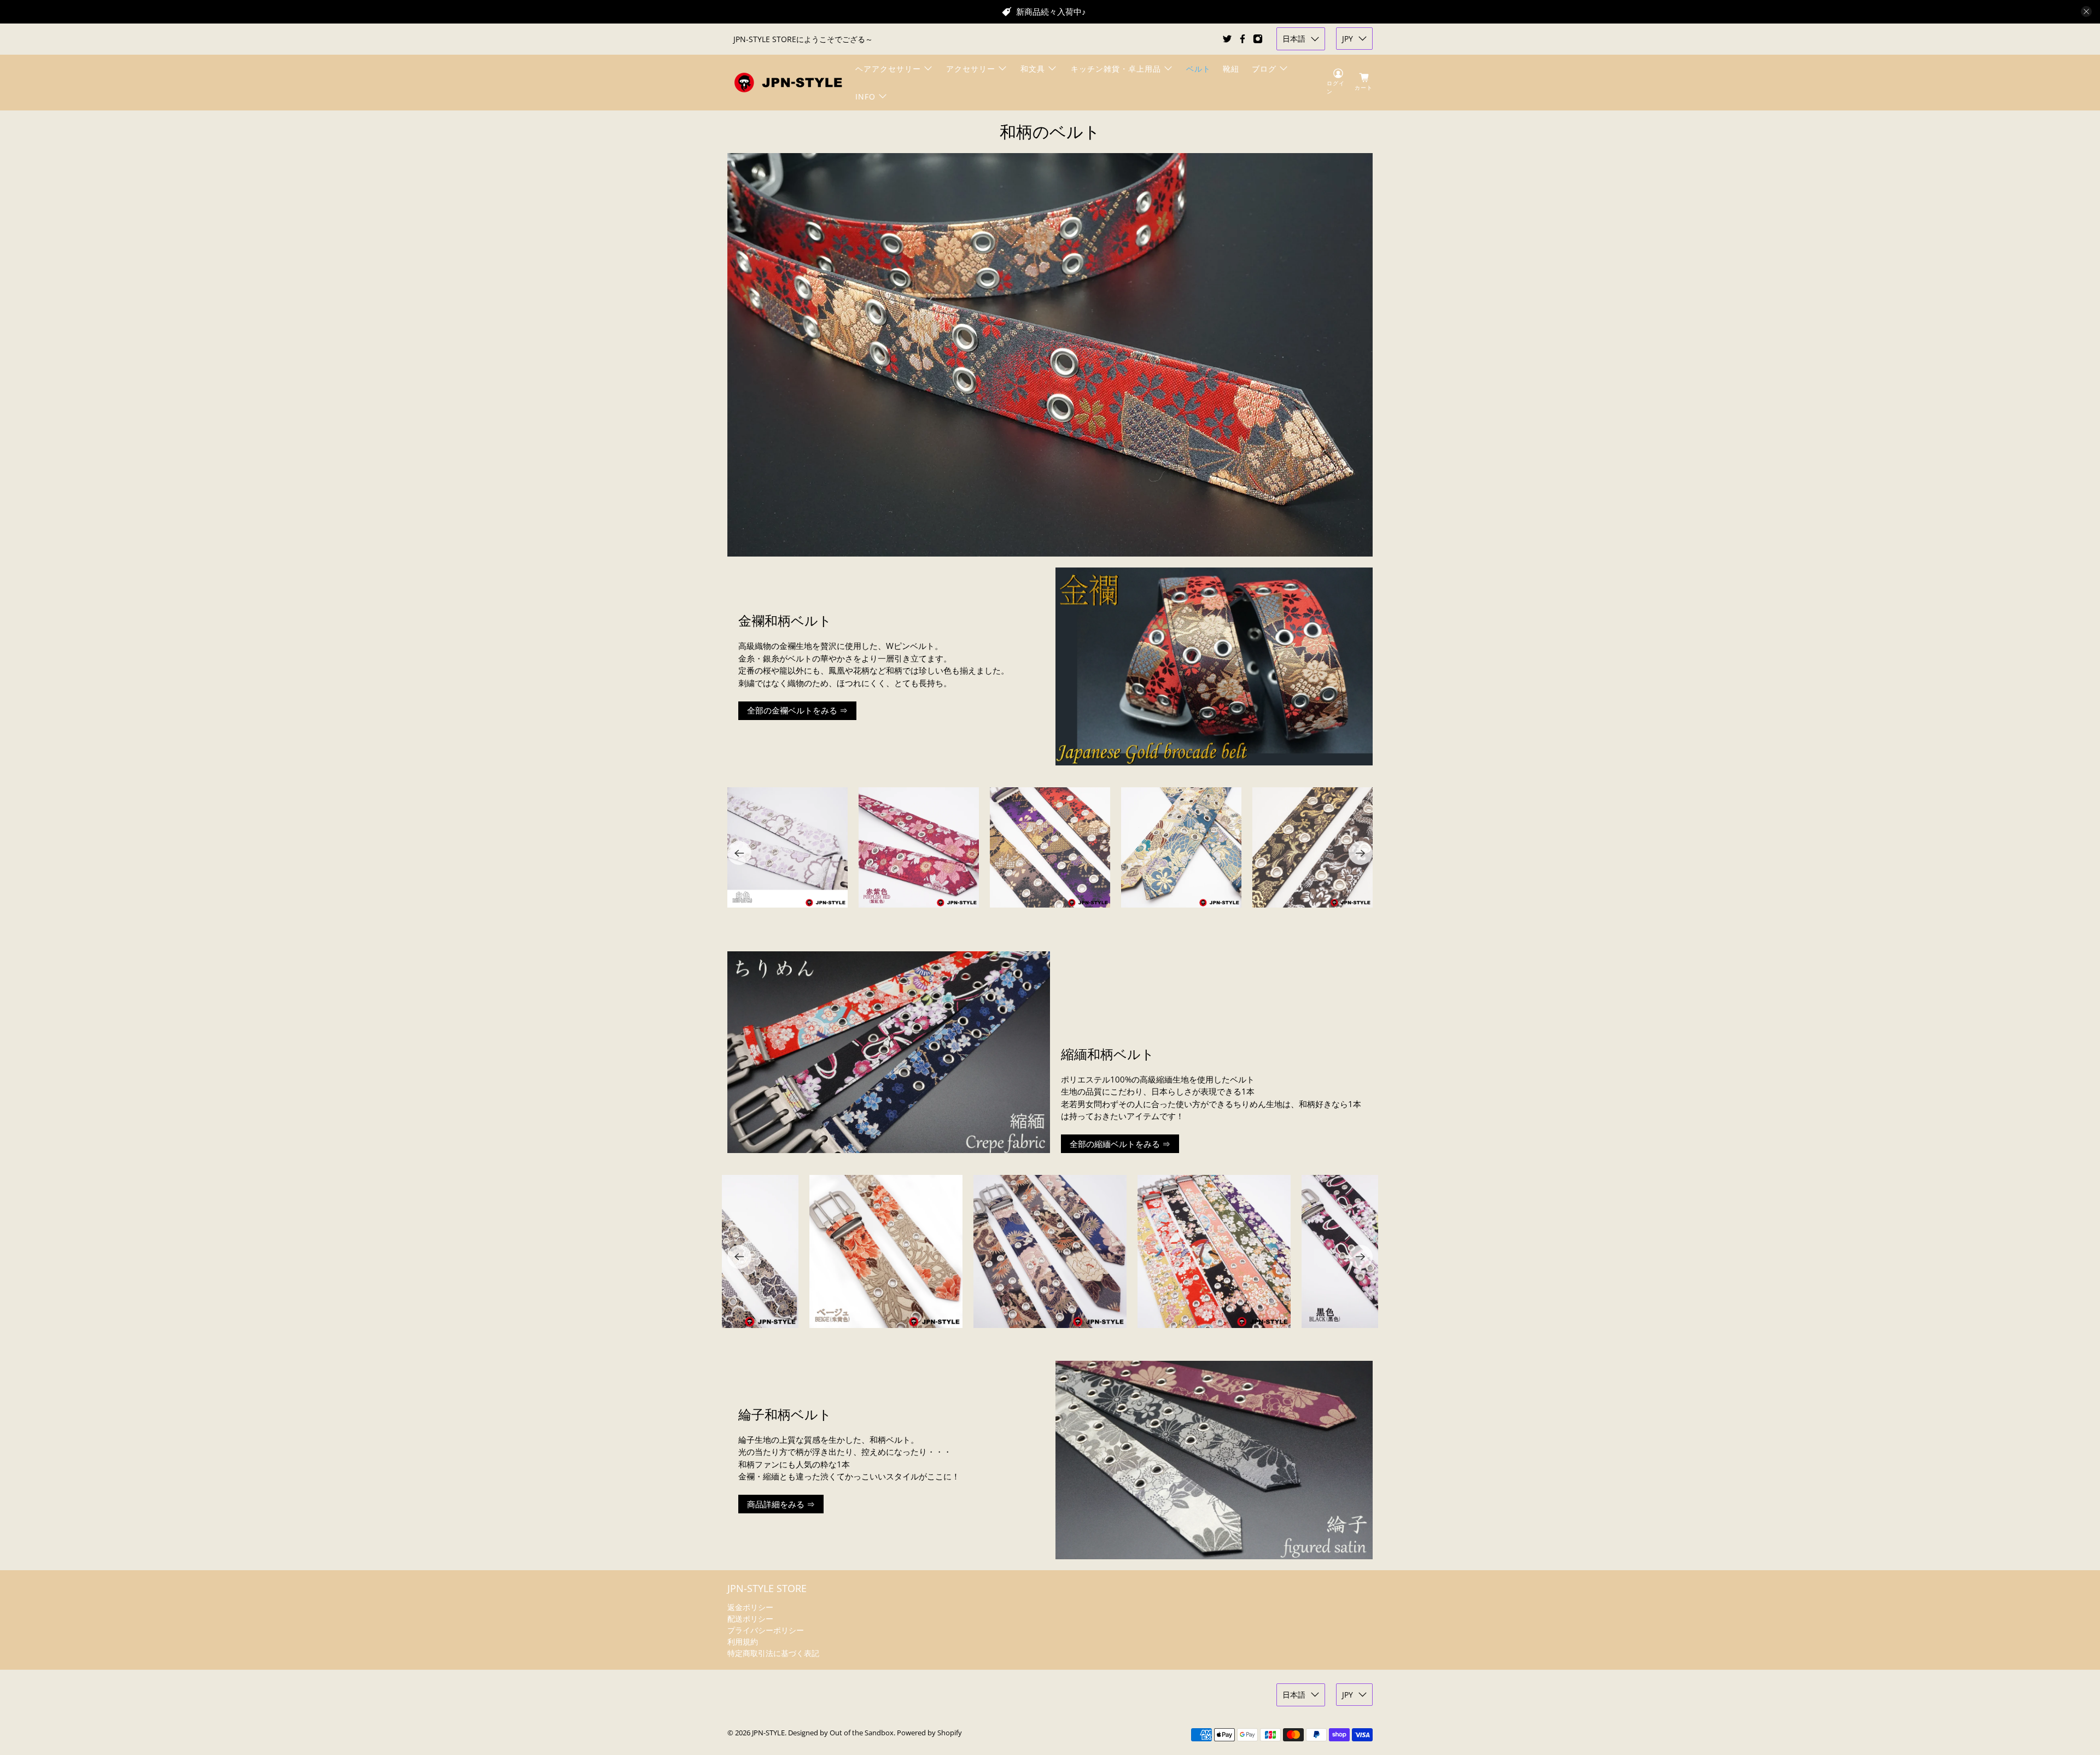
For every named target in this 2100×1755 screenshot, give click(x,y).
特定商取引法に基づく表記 (773, 1653)
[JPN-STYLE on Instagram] (1258, 39)
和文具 (1033, 69)
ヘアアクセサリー (888, 69)
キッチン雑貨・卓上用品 (1116, 69)
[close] (2086, 11)
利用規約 (743, 1642)
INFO (865, 96)
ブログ (1264, 69)
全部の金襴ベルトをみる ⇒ (797, 710)
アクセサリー (971, 69)
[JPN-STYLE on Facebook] (1242, 39)
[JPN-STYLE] (788, 82)
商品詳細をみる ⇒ (781, 1504)
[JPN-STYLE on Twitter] (1227, 39)
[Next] (1361, 853)
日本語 (1294, 39)
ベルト (1198, 69)
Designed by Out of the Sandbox (841, 1733)
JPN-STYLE (768, 1733)
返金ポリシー (750, 1607)
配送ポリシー (750, 1619)
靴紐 (1231, 69)
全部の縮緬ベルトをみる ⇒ (1120, 1144)
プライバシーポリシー (766, 1630)
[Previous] (739, 853)
